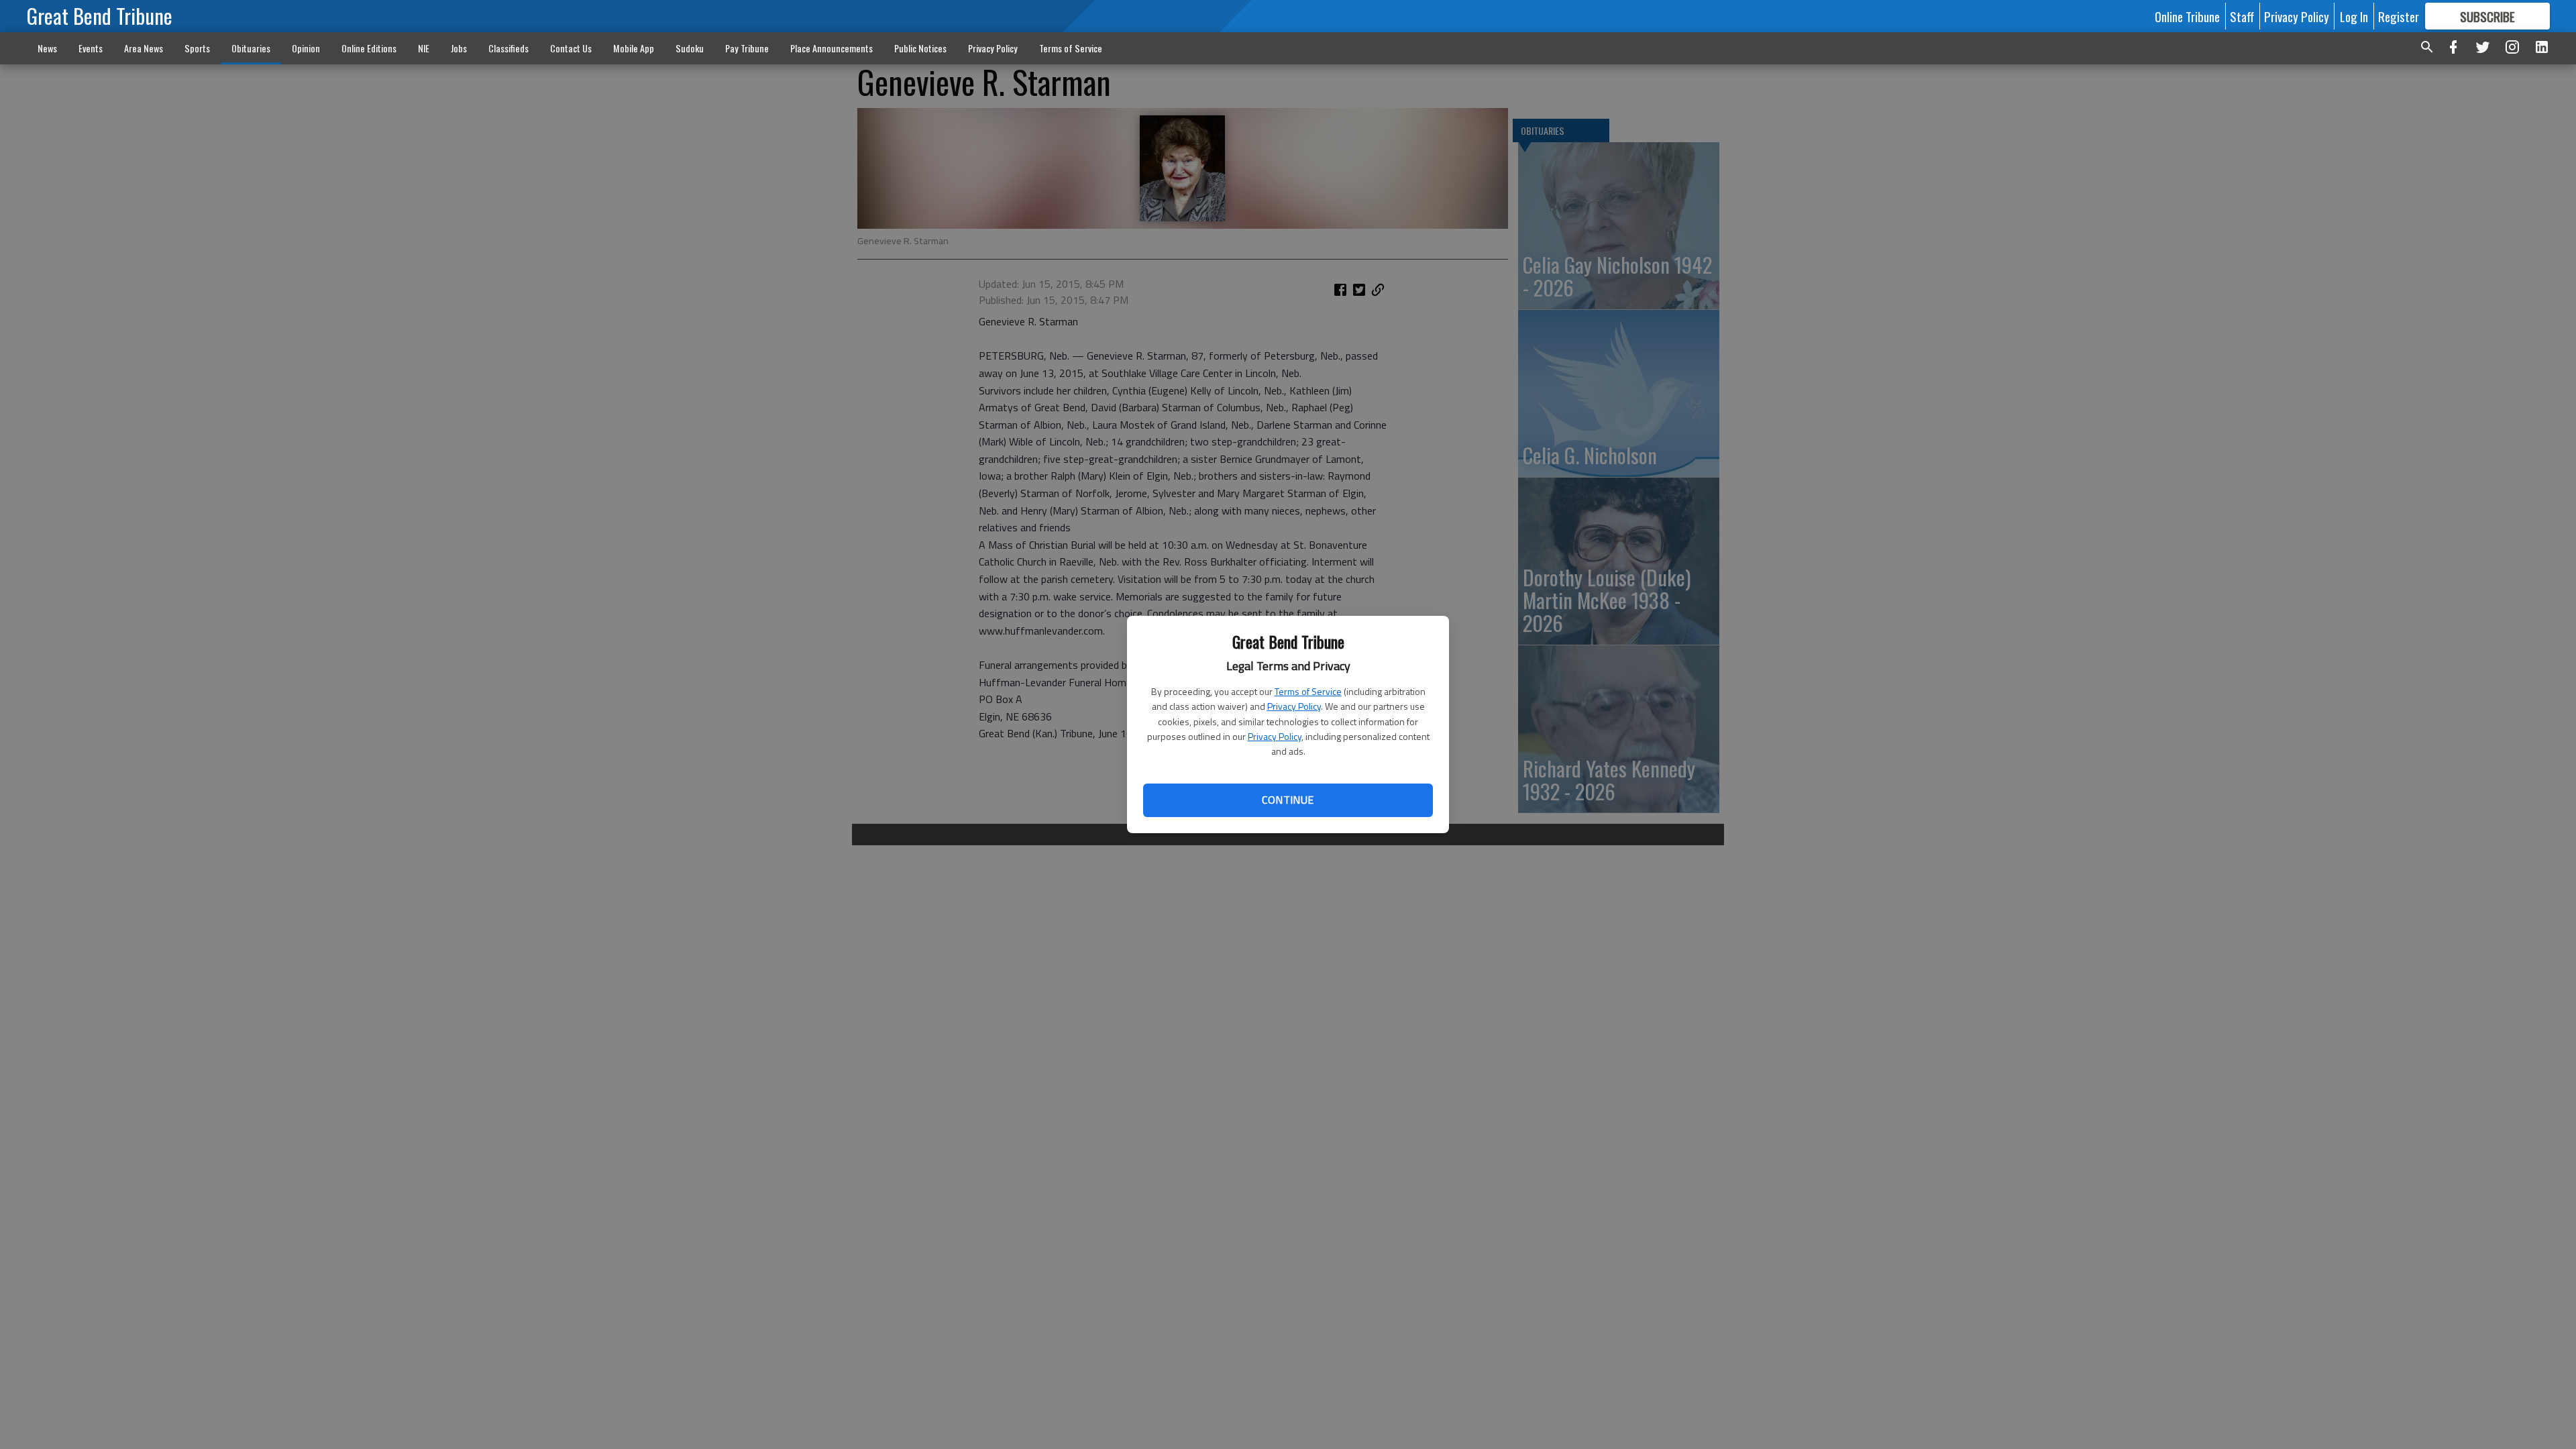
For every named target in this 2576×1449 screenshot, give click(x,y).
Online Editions (369, 48)
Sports (197, 48)
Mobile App (634, 48)
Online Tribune (2187, 16)
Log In (2354, 16)
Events (91, 48)
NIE (424, 48)
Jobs (459, 48)
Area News (144, 48)
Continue (1288, 800)
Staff (2242, 16)
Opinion (306, 48)
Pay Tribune (747, 48)
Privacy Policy (1294, 706)
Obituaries (251, 48)
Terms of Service (1308, 691)
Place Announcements (831, 48)
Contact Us (571, 48)
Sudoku (690, 48)
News (47, 48)
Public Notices (920, 48)
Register (2399, 16)
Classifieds (508, 48)
